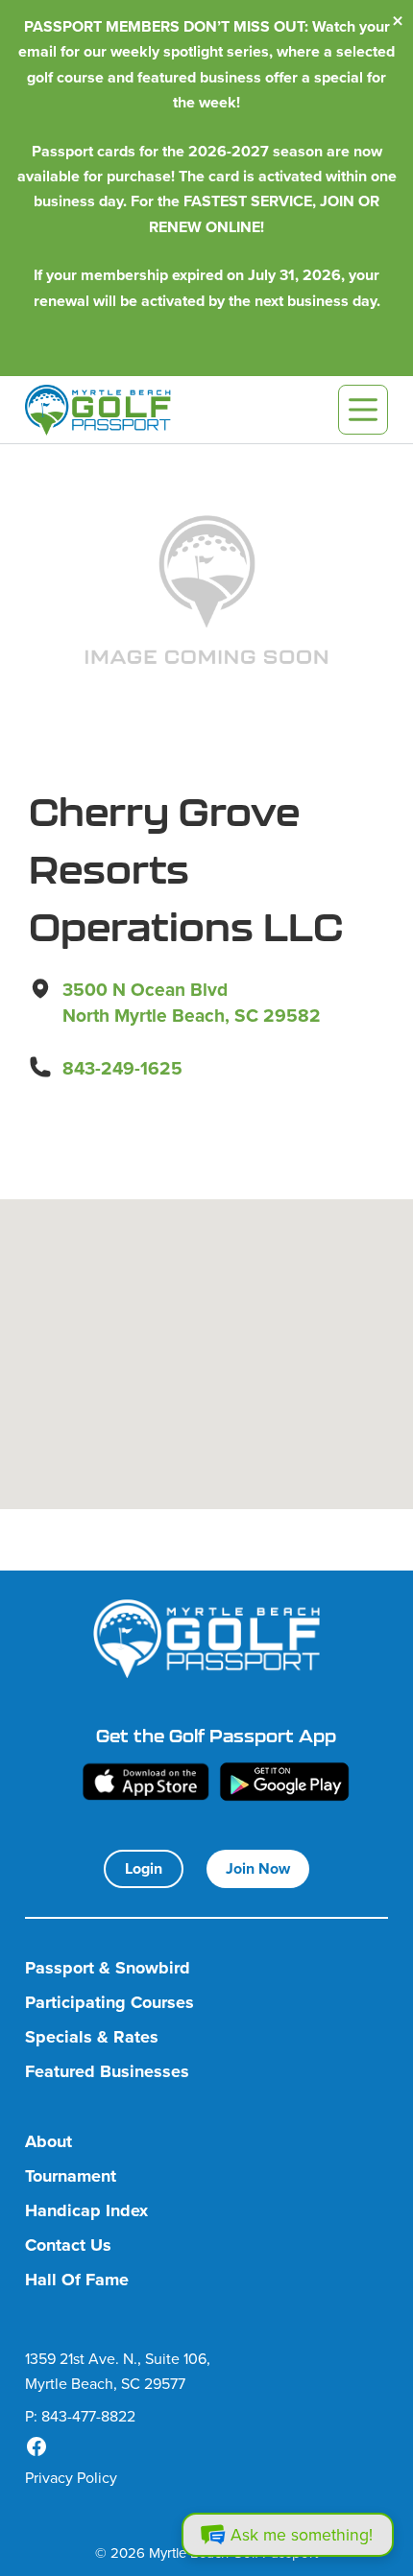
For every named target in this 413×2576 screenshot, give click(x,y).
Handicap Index (86, 2211)
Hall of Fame (77, 2280)
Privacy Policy (71, 2477)
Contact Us (68, 2245)
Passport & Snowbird (108, 1968)
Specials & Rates (92, 2037)
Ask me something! (302, 2534)
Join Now (258, 1868)
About (49, 2142)
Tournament (71, 2176)
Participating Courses (109, 2003)
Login (144, 1868)
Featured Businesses (107, 2072)
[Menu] (363, 410)
